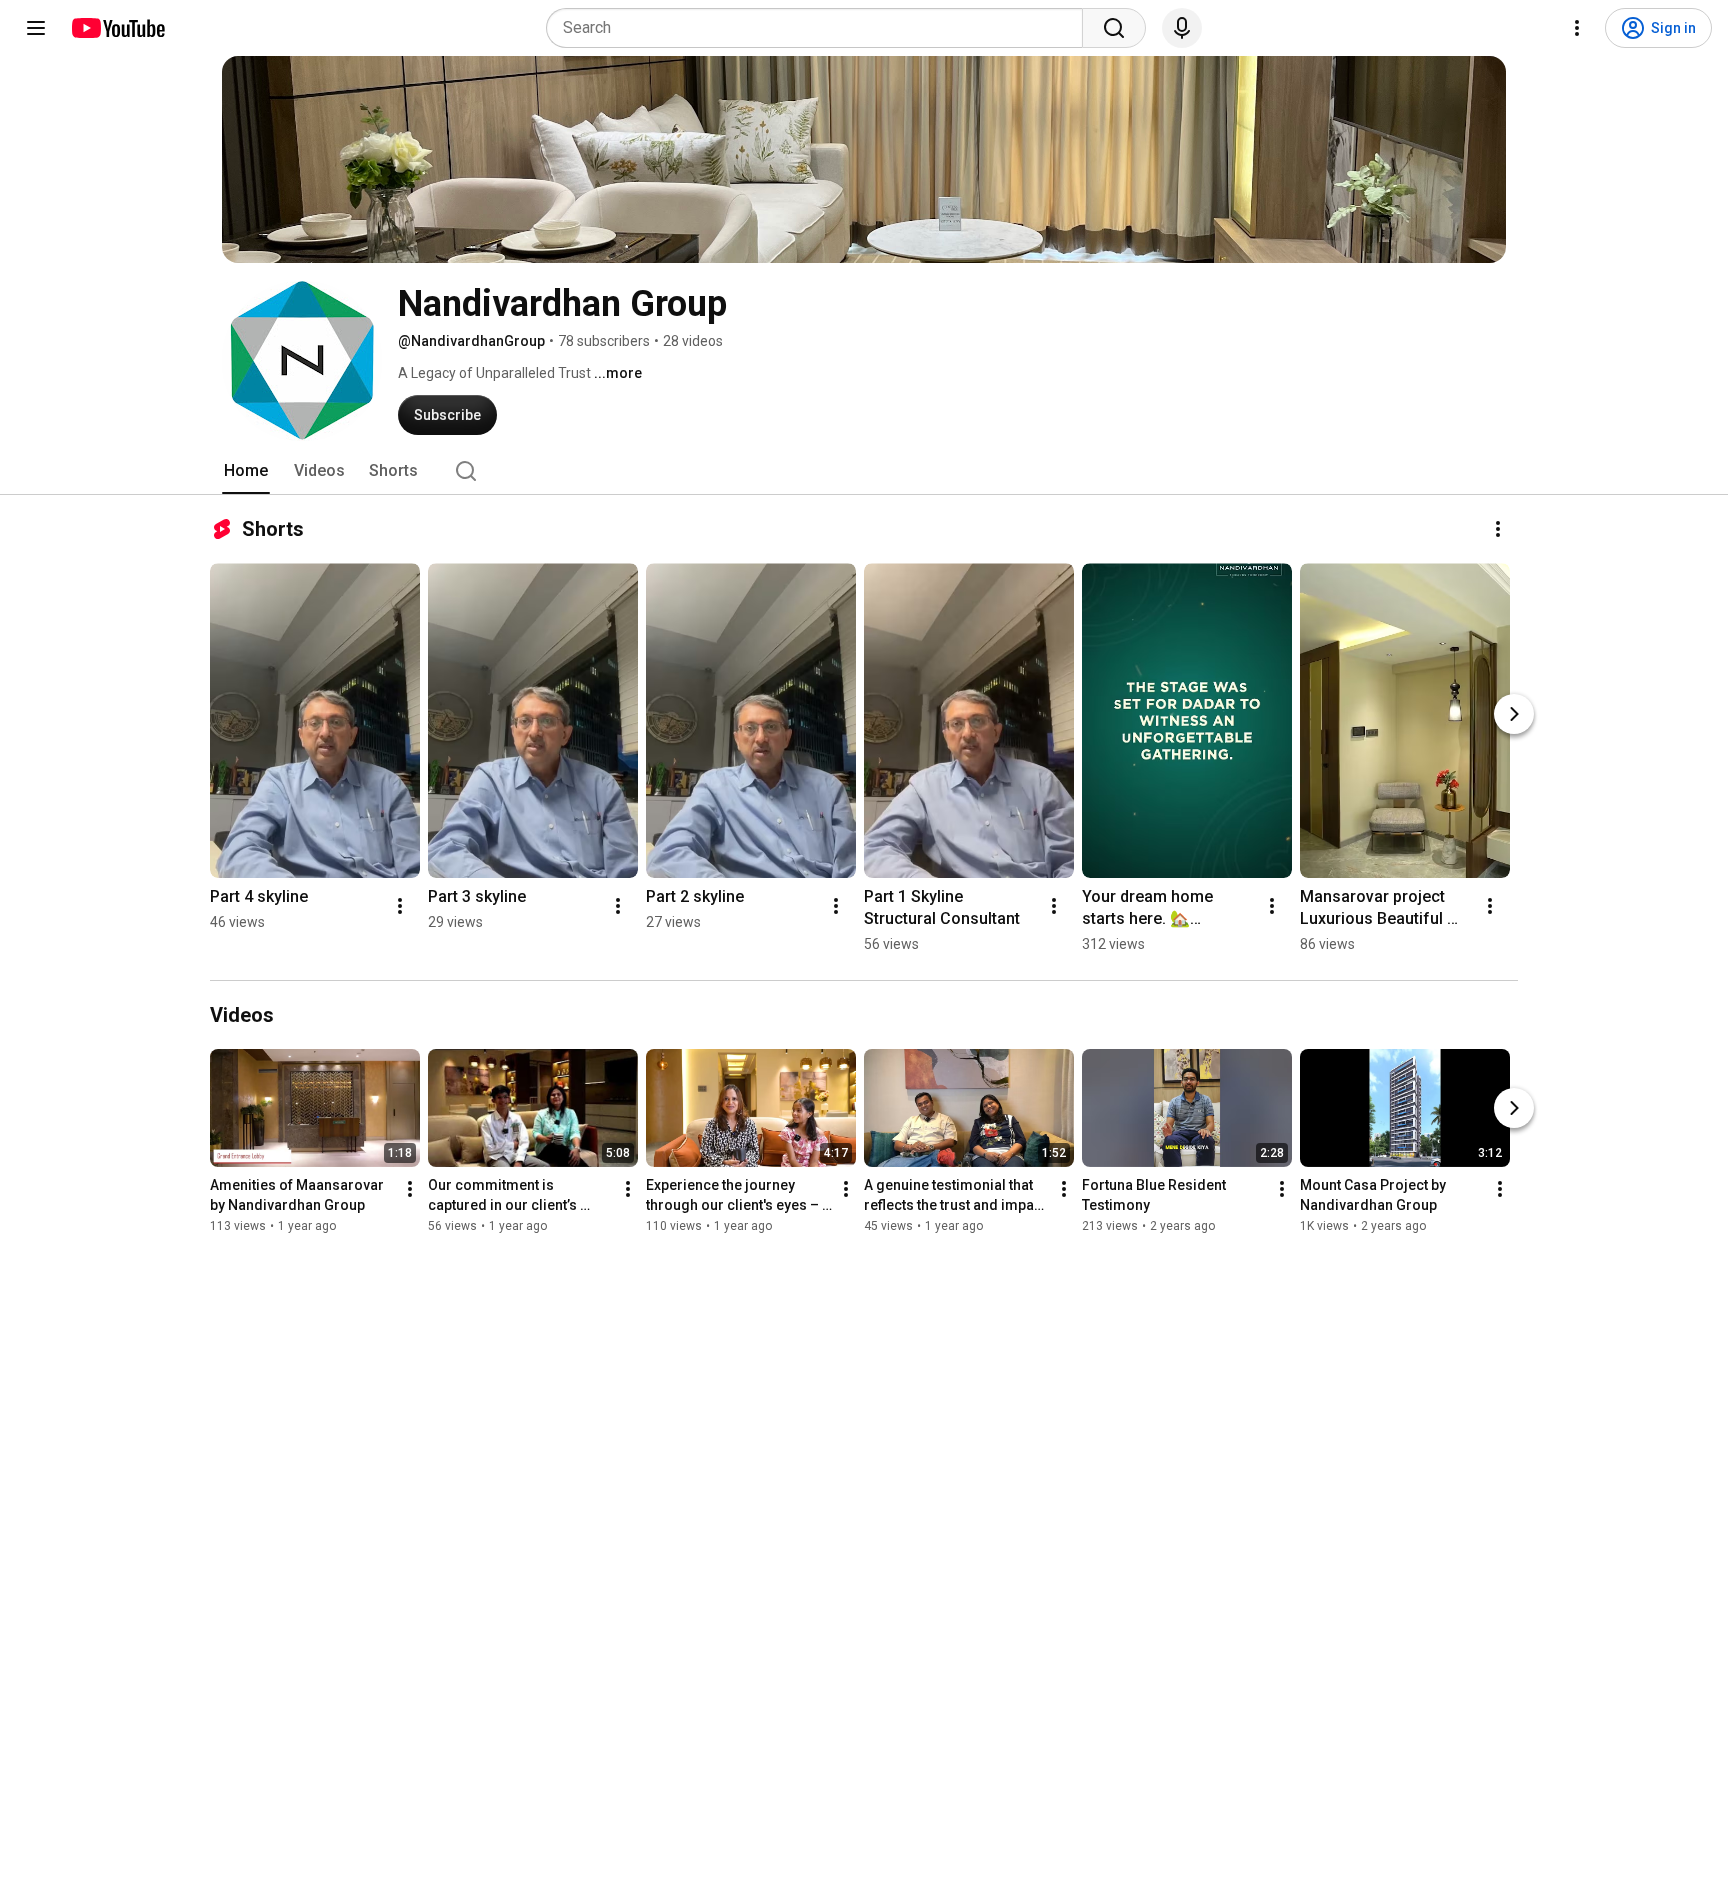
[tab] (246, 471)
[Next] (1514, 714)
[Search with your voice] (1182, 28)
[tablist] (864, 471)
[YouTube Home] (117, 28)
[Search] (1114, 28)
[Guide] (36, 28)
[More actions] (1498, 529)
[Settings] (1577, 28)
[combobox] (820, 28)
